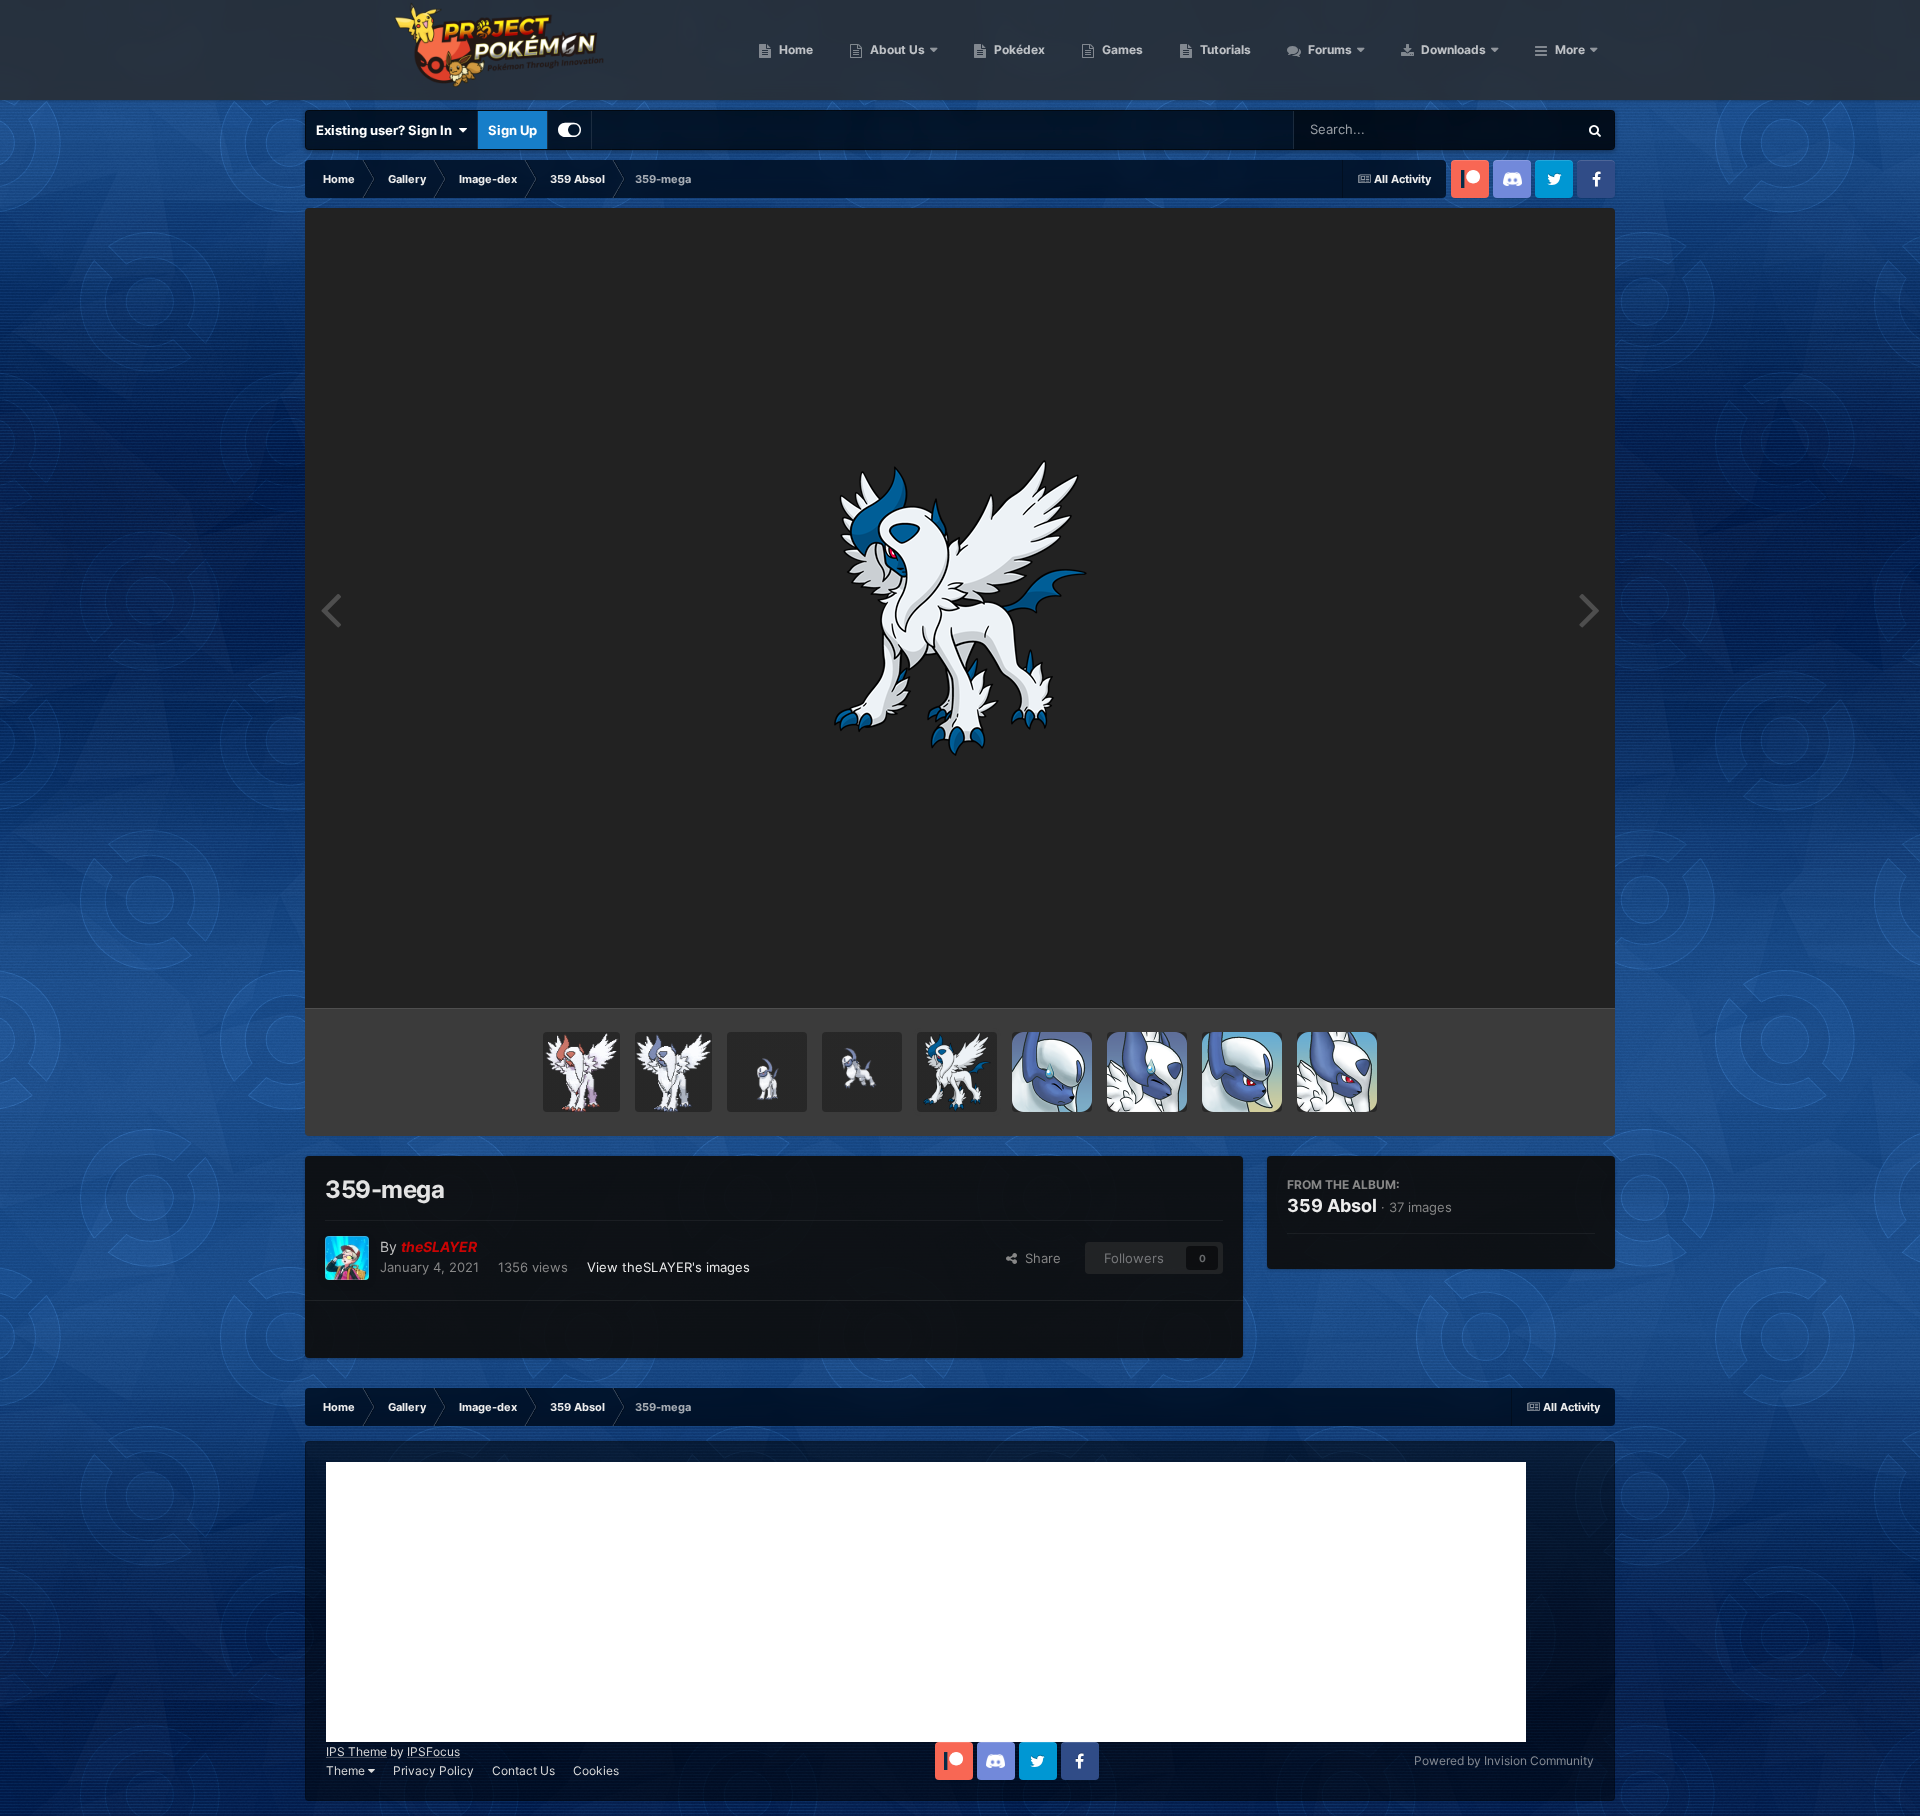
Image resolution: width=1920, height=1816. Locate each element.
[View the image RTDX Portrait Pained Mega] (1147, 1072)
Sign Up (512, 130)
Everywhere (1515, 129)
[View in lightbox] (960, 608)
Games (1121, 49)
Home (794, 49)
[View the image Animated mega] (673, 1072)
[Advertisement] (926, 1602)
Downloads (1452, 49)
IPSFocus (433, 1751)
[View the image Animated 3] (767, 1072)
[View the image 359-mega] (957, 1072)
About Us (896, 49)
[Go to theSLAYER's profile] (347, 1258)
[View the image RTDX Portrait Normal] (1242, 1072)
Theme (347, 1770)
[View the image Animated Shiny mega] (581, 1072)
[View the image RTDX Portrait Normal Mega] (1337, 1072)
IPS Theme (356, 1751)
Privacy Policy (433, 1770)
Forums (1328, 49)
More (1570, 49)
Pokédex (1018, 49)
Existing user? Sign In (387, 130)
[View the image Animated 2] (862, 1072)
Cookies (596, 1770)
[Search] (1595, 130)
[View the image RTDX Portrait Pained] (1052, 1072)
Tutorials (1224, 49)
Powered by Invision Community (1504, 1760)
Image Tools (1533, 972)
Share (1039, 1258)
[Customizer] (569, 130)
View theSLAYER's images (668, 1267)
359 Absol (1332, 1205)
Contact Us (523, 1770)
